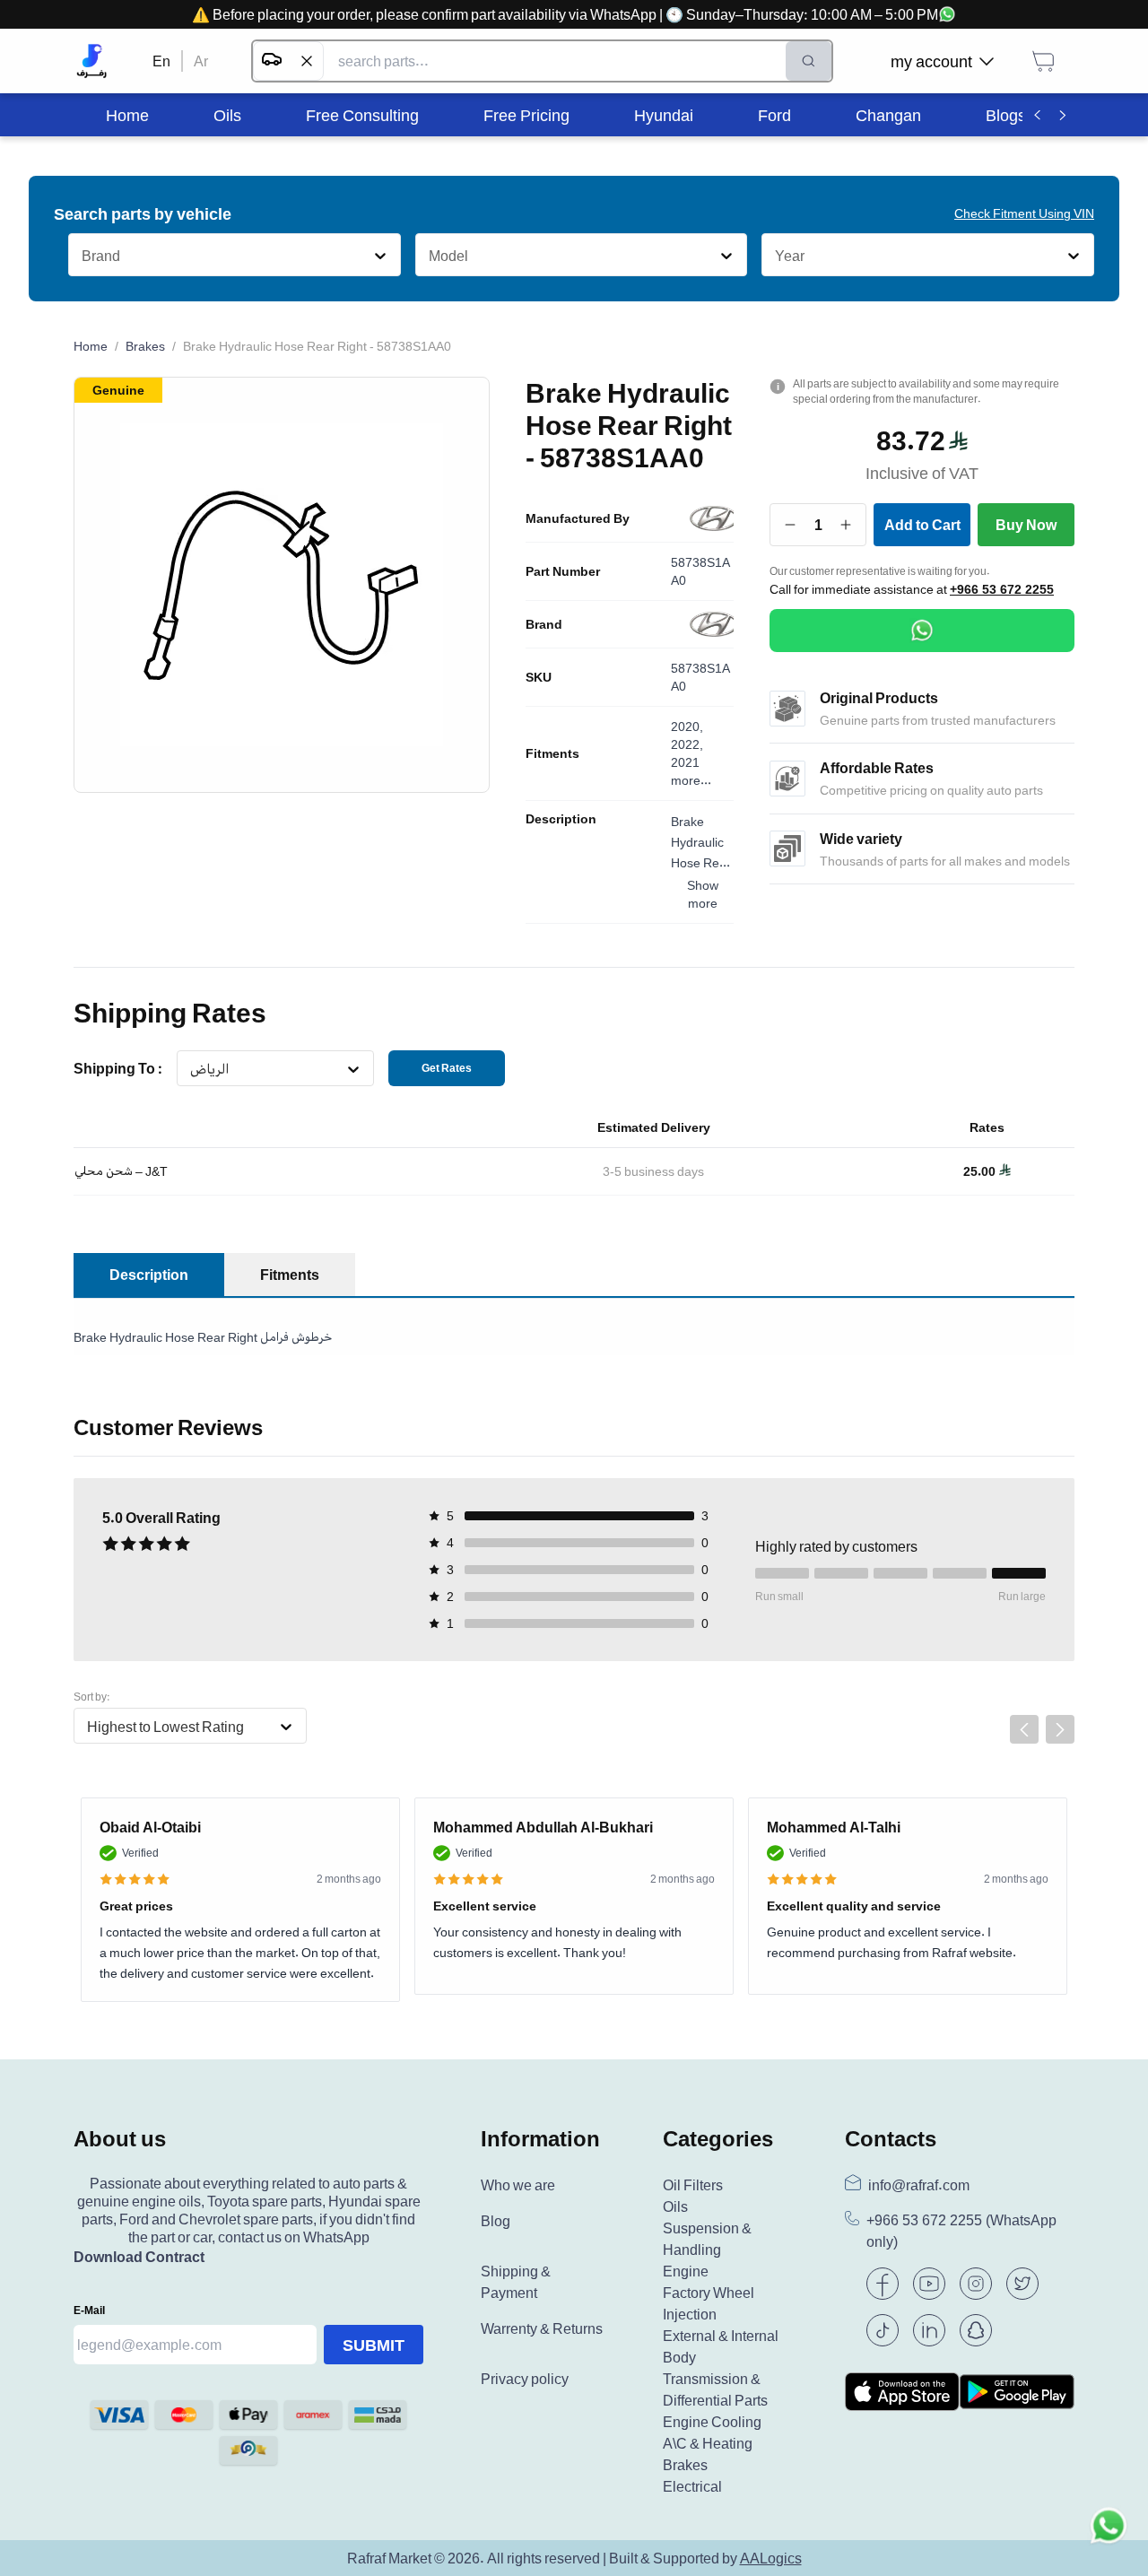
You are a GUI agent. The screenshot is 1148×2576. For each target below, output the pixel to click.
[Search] (809, 61)
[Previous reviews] (1024, 1729)
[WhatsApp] (922, 631)
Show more (703, 894)
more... (691, 780)
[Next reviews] (1060, 1729)
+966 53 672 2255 (1002, 589)
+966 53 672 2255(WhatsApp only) (961, 2231)
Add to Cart (922, 525)
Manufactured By (578, 518)
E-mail (89, 2310)
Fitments (552, 753)
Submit (374, 2345)
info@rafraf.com (919, 2185)
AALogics (771, 2558)
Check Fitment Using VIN (1024, 213)
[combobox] (81, 256)
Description (561, 819)
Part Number (563, 571)
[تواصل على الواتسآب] (1109, 2537)
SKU (539, 677)
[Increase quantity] (846, 525)
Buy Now (1026, 525)
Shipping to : (118, 1068)
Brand (544, 624)
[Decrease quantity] (791, 525)
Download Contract (139, 2257)
